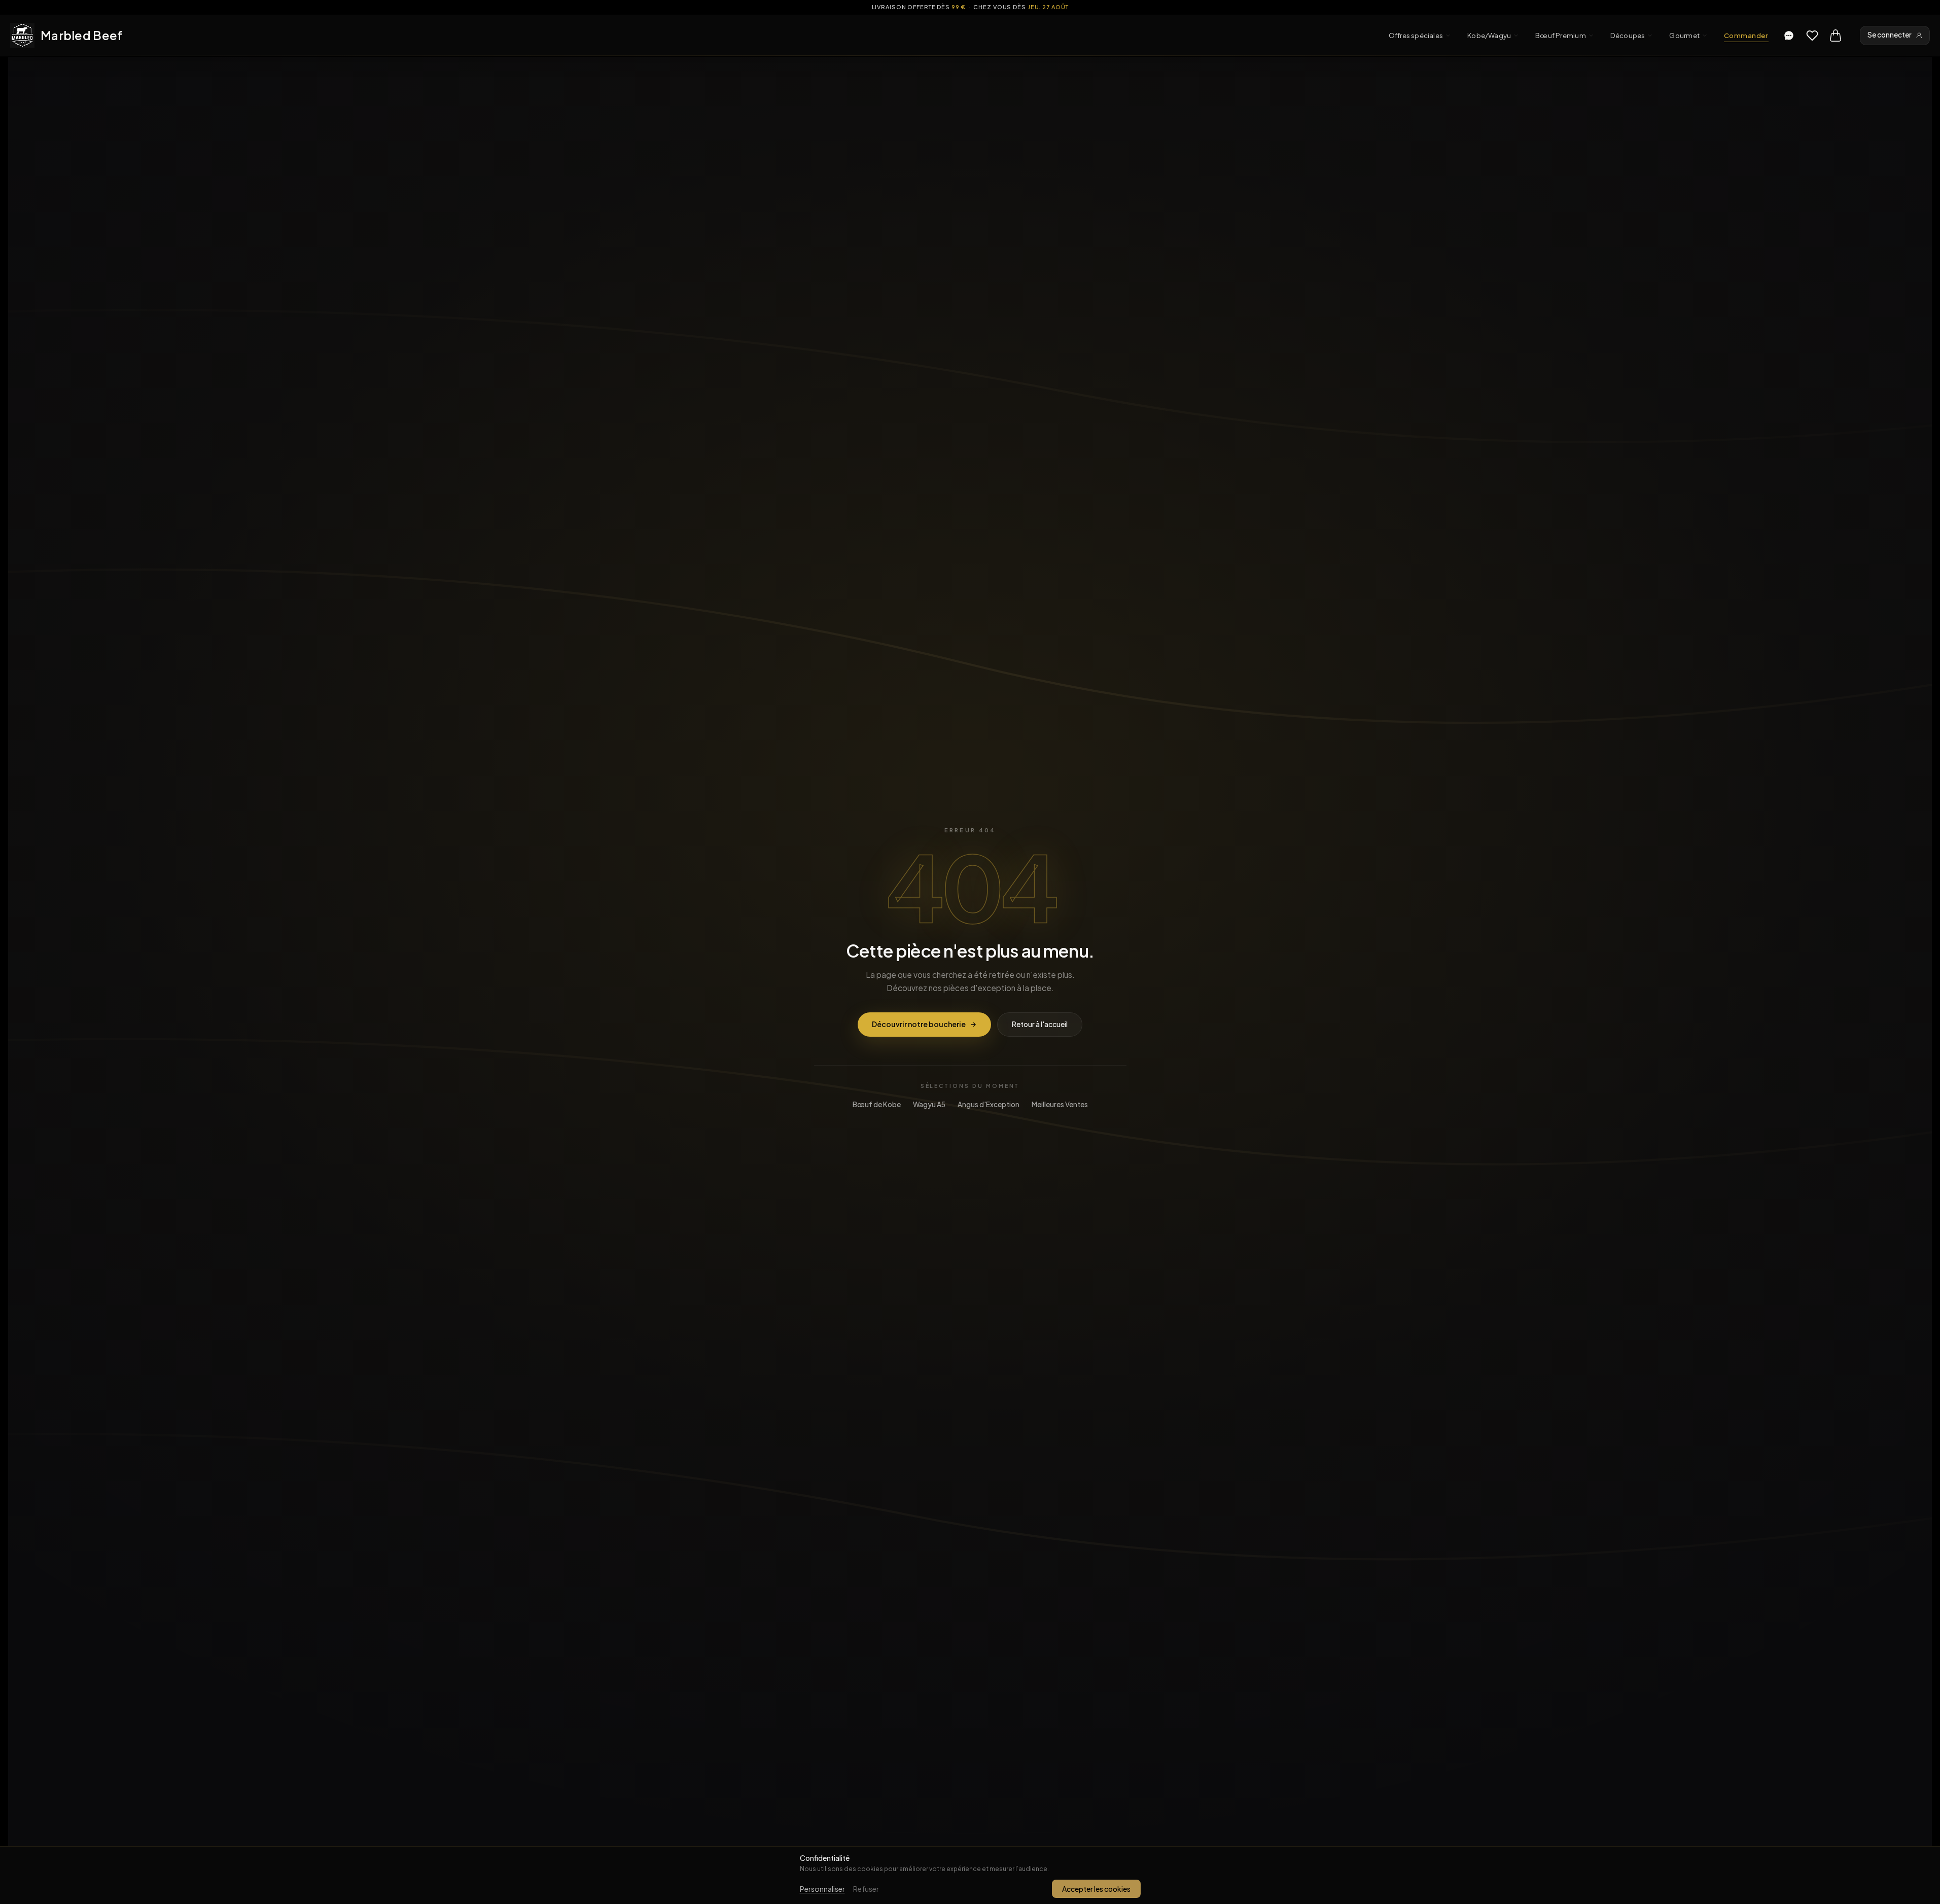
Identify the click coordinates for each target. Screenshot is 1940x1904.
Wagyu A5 (929, 1104)
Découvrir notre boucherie (919, 1024)
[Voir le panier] (1836, 36)
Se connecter (1890, 35)
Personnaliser (822, 1889)
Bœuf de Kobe (877, 1104)
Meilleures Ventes (1060, 1104)
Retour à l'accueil (1040, 1024)
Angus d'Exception (989, 1104)
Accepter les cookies (1096, 1889)
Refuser (866, 1889)
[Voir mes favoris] (1812, 36)
